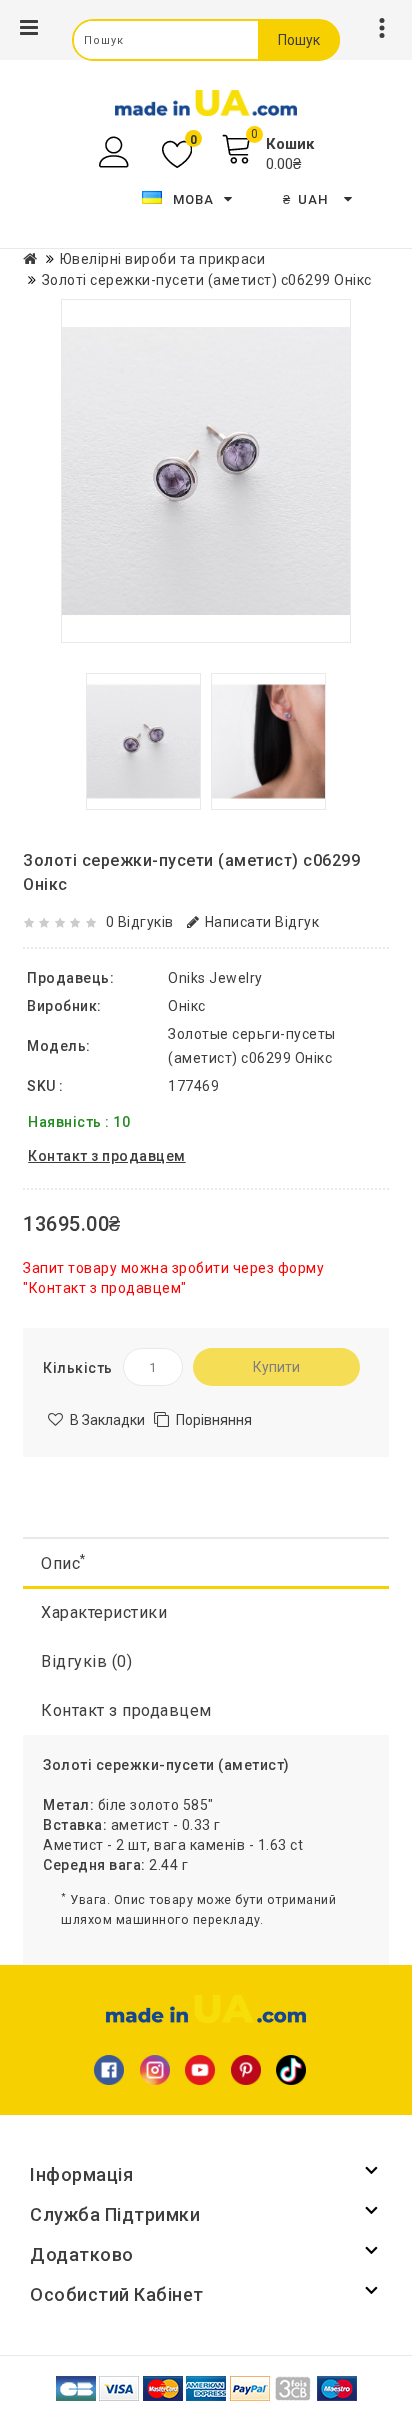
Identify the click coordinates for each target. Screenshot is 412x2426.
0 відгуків (140, 922)
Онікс (187, 1006)
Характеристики (104, 1612)
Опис (63, 1562)
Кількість (78, 1368)
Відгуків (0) (86, 1661)
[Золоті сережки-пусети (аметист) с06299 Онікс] (206, 471)
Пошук (299, 40)
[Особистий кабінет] (116, 152)
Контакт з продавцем (126, 1710)
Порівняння (214, 1420)
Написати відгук (262, 922)
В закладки (107, 1420)
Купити (276, 1367)
